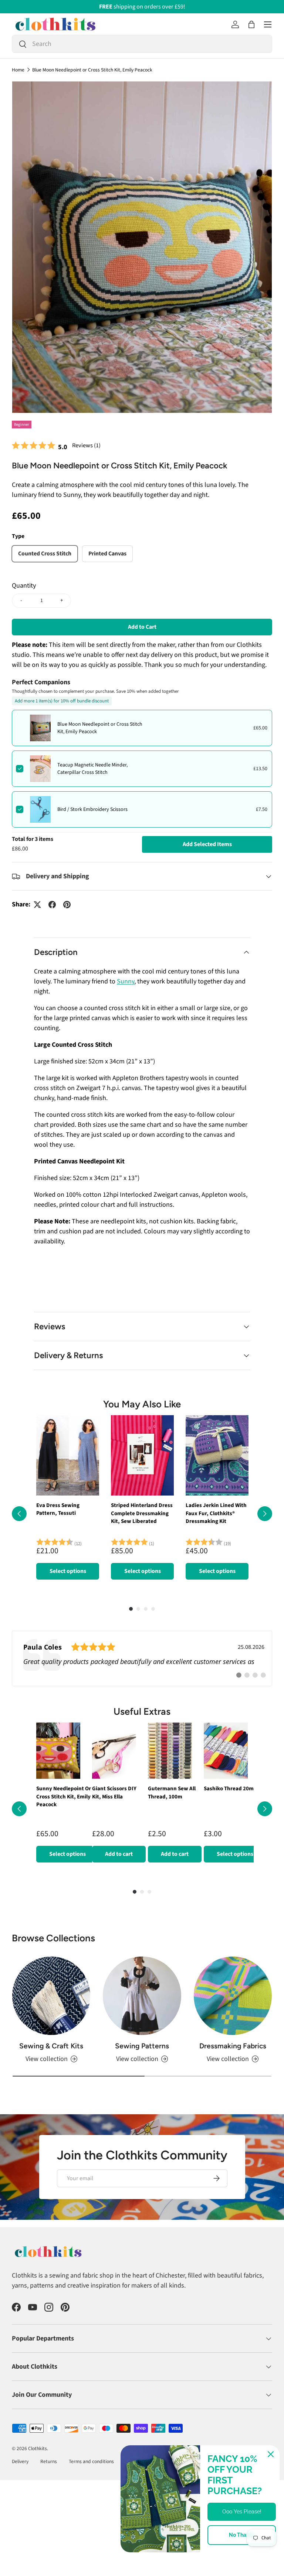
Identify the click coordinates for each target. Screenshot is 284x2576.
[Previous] (19, 1514)
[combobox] (142, 44)
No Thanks (242, 2535)
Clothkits (38, 2448)
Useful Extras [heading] (142, 1711)
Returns (49, 2461)
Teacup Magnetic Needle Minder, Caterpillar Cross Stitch (92, 769)
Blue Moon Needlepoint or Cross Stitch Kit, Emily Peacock (92, 70)
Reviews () (86, 445)
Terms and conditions (91, 2461)
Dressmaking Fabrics (233, 2046)
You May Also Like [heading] (142, 1404)
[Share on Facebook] (52, 905)
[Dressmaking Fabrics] (233, 1996)
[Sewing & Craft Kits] (51, 1996)
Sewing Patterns (142, 2046)
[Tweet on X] (37, 905)
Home (18, 70)
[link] (142, 1658)
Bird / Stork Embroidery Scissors (92, 809)
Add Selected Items (207, 844)
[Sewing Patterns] (142, 1996)
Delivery (20, 2461)
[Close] (271, 2454)
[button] (251, 24)
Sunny (126, 981)
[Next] (265, 1514)
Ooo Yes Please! (242, 2512)
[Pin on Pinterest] (67, 905)
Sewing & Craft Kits (51, 2046)
